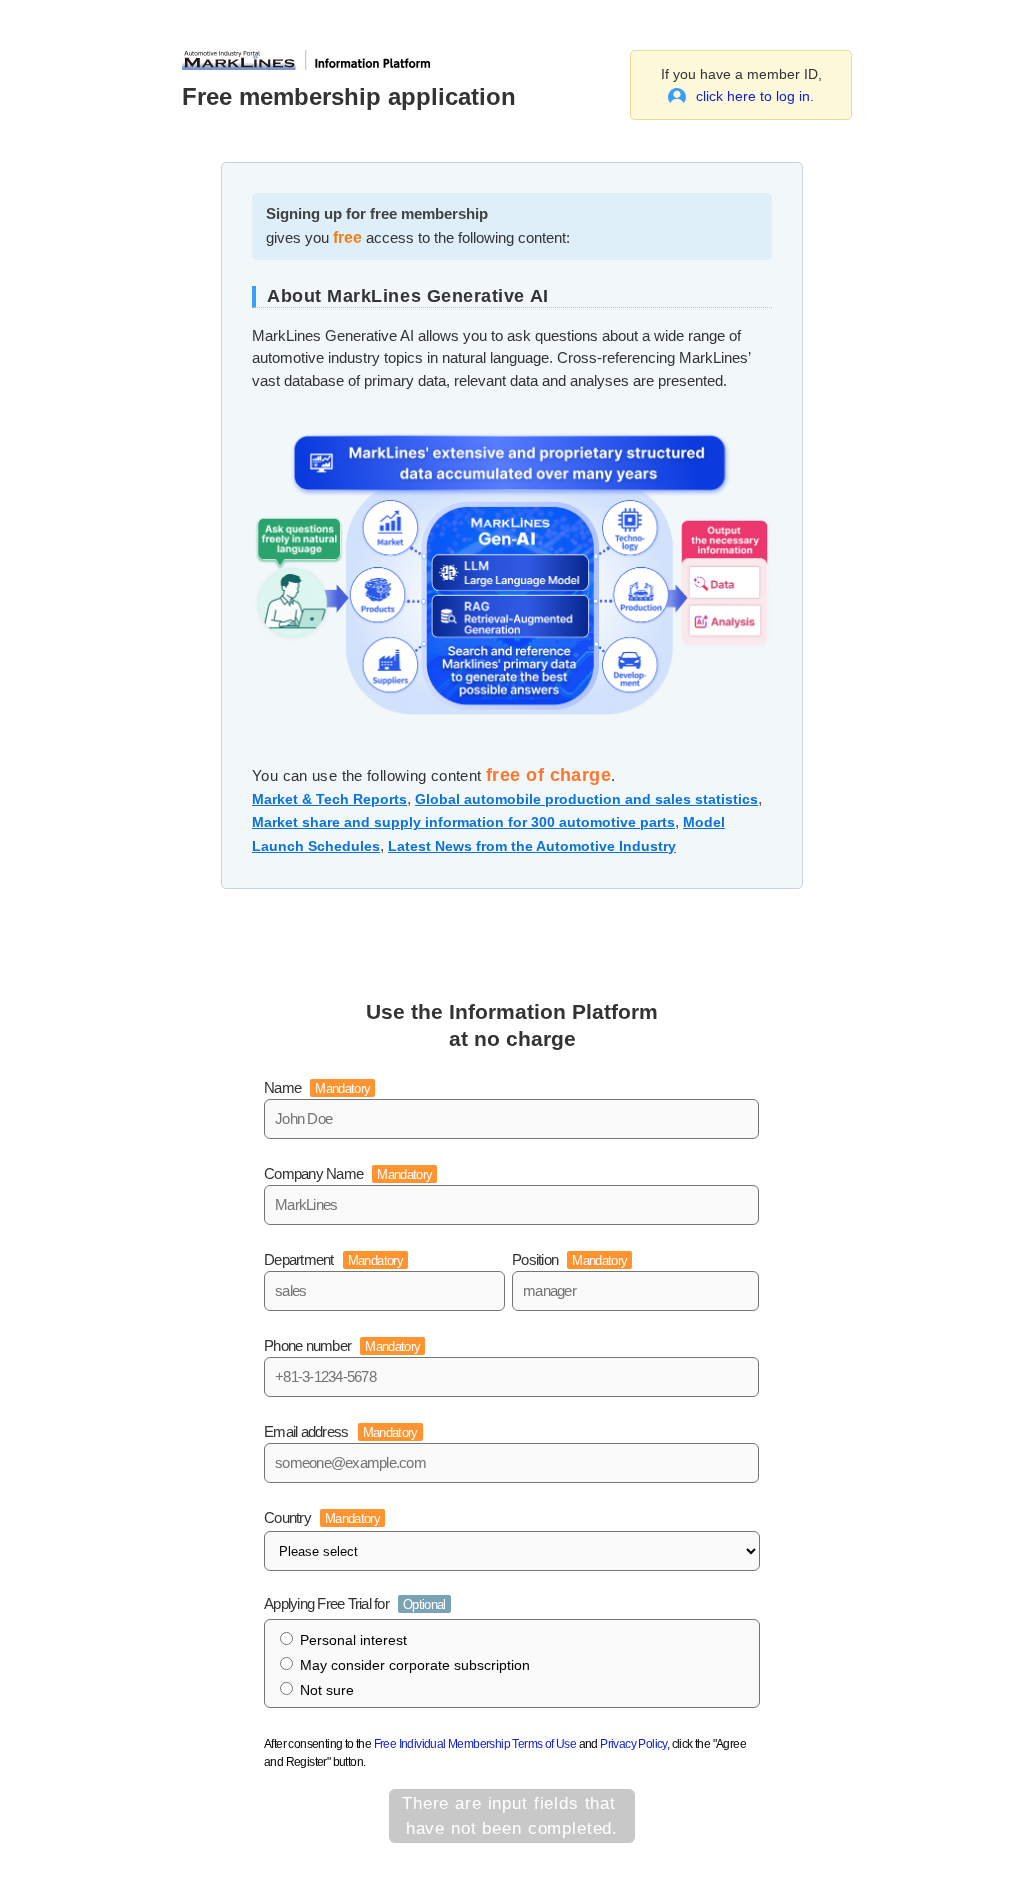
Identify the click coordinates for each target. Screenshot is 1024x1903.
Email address (341, 1431)
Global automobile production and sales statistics (586, 799)
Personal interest (353, 1640)
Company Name (348, 1173)
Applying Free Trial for (355, 1603)
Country (322, 1517)
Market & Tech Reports (329, 799)
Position (569, 1259)
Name (317, 1087)
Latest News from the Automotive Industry (532, 846)
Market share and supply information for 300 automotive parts (463, 822)
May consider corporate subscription (415, 1665)
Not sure (327, 1690)
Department (333, 1259)
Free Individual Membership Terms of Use (475, 1744)
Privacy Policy (633, 1744)
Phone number (342, 1345)
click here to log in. (755, 96)
